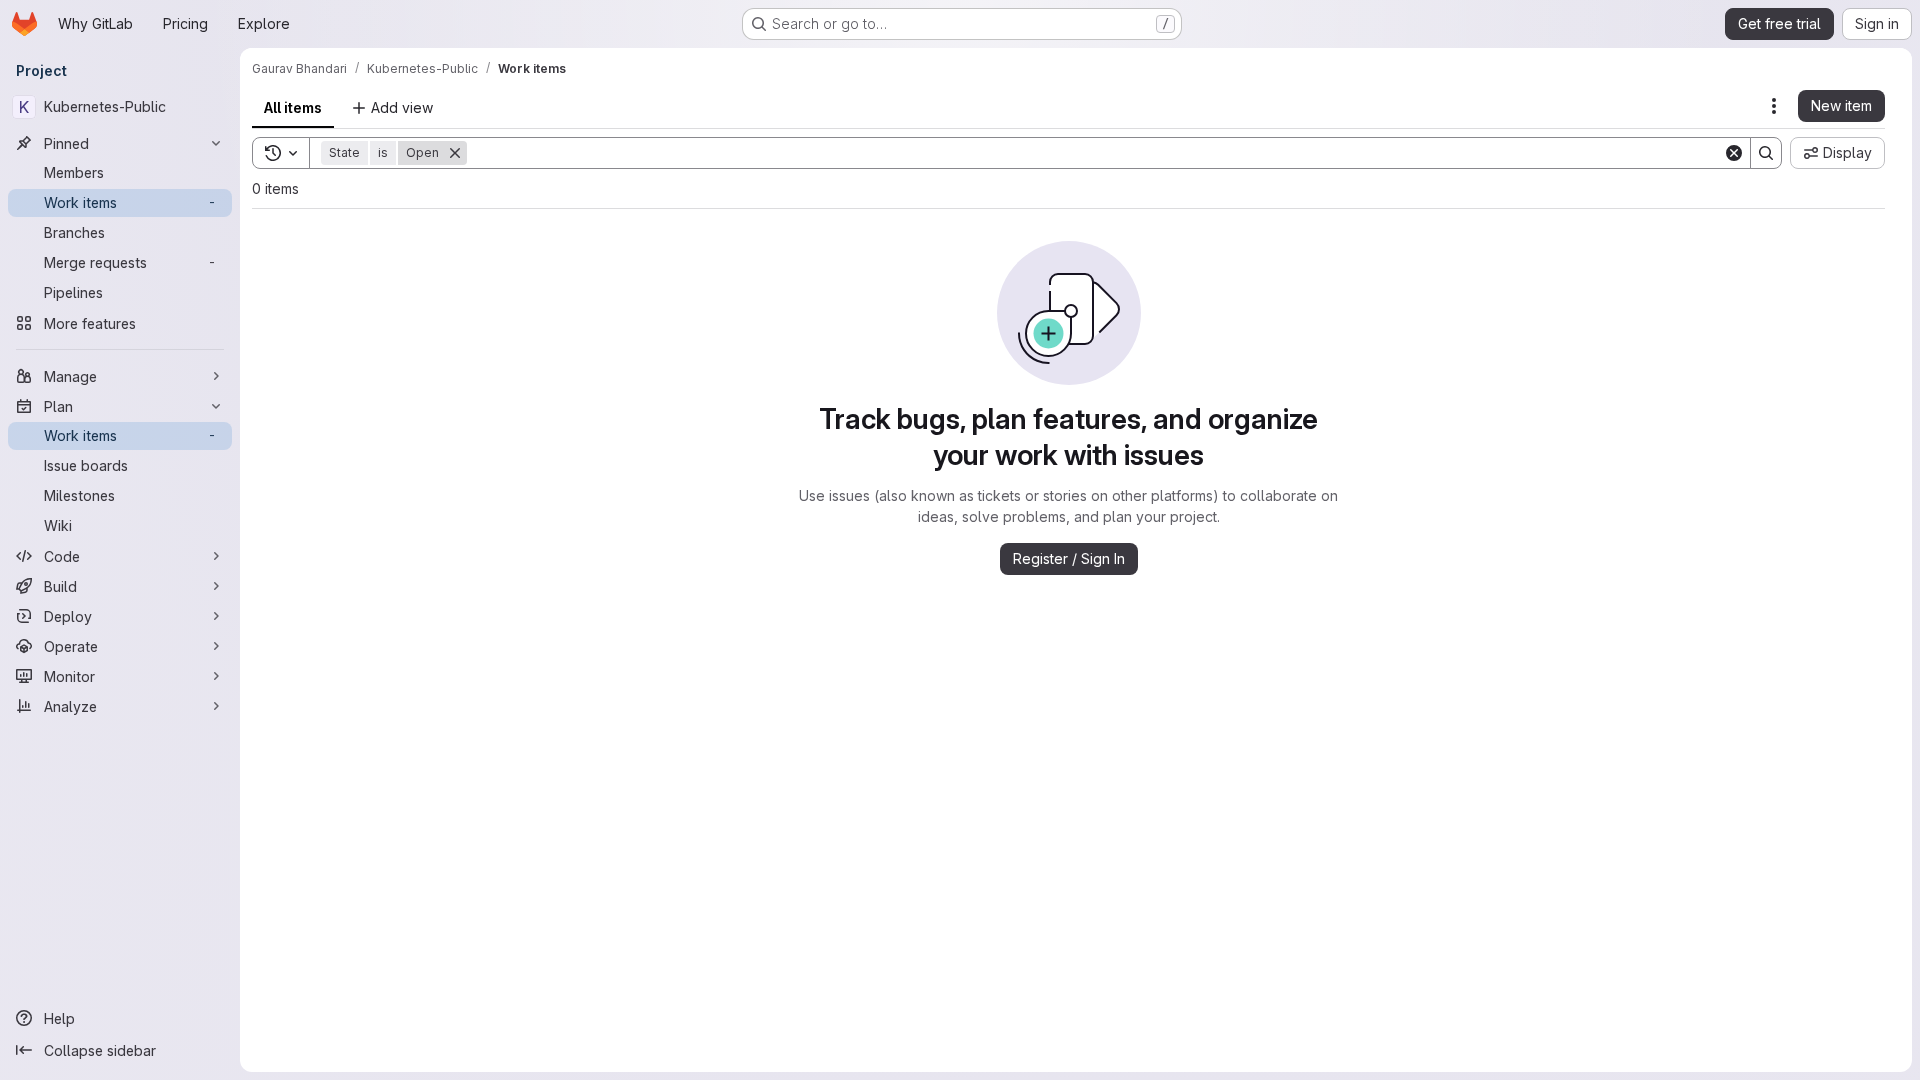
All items (293, 107)
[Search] (1766, 153)
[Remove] (455, 153)
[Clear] (1734, 153)
